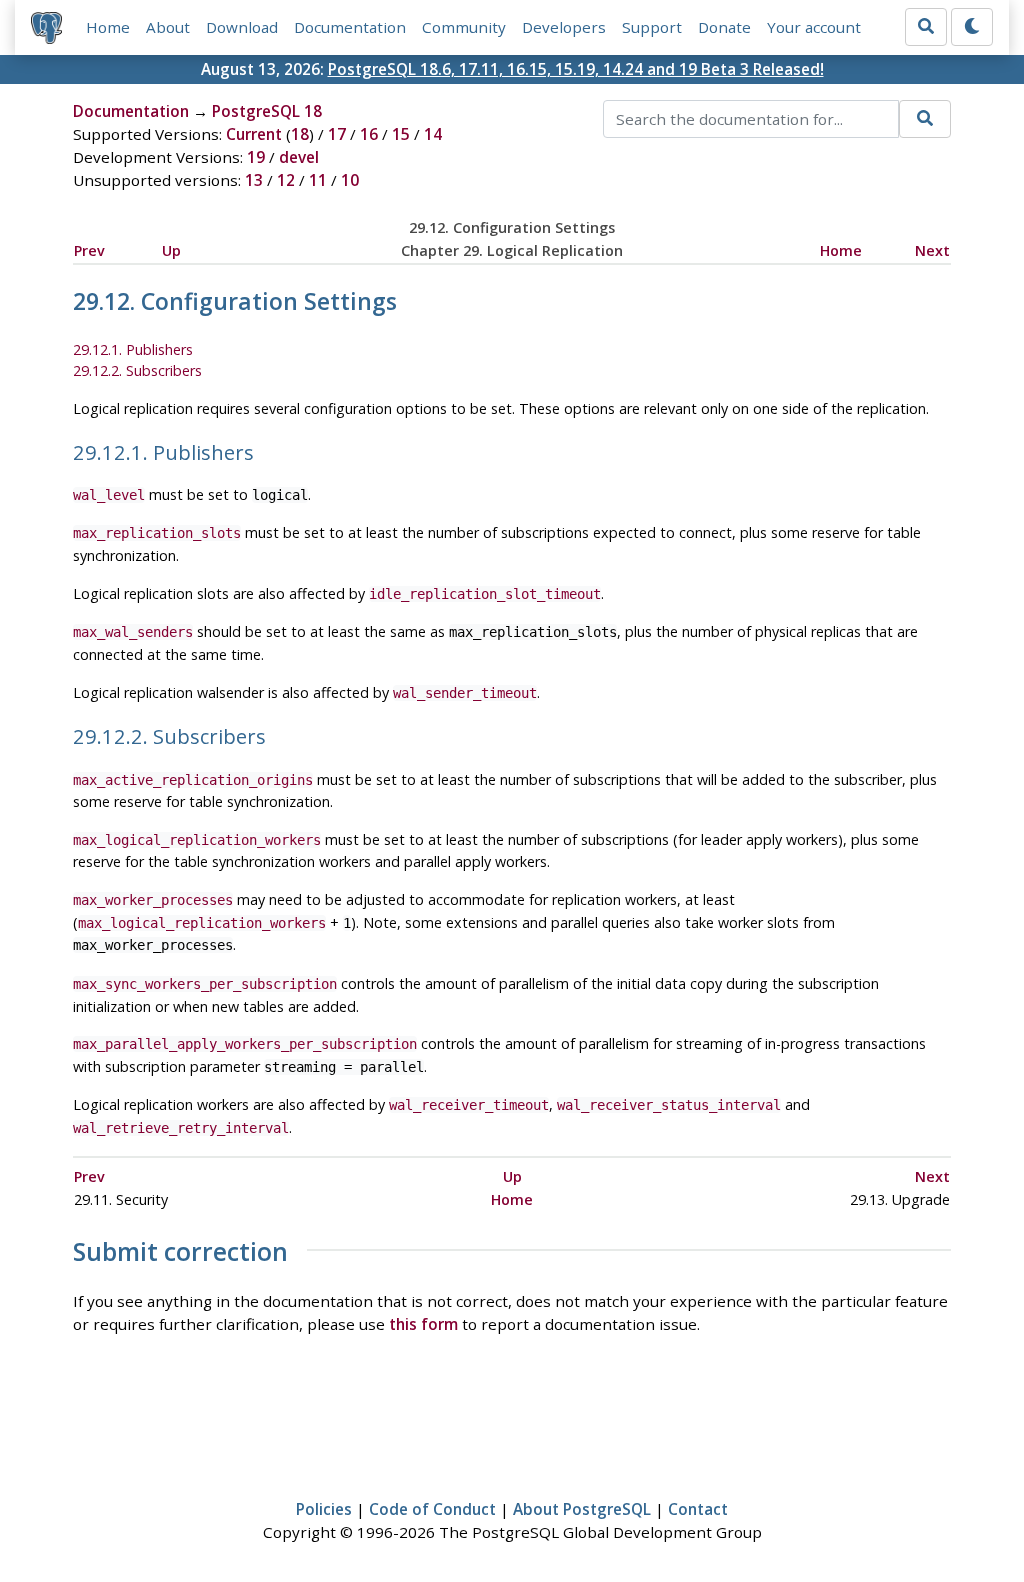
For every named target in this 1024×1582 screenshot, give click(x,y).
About (168, 27)
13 (254, 180)
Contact (698, 1509)
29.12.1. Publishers (133, 349)
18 (300, 134)
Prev (89, 250)
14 (433, 134)
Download (242, 27)
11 (318, 180)
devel (299, 157)
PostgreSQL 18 (267, 111)
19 (256, 157)
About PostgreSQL (582, 1509)
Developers (564, 27)
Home (108, 27)
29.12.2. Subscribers (137, 370)
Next (932, 250)
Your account (814, 27)
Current (254, 134)
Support (652, 27)
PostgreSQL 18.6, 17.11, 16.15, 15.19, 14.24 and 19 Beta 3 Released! (576, 69)
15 (401, 134)
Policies (324, 1509)
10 (350, 180)
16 (369, 134)
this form (423, 1324)
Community (464, 27)
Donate (724, 27)
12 (286, 180)
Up (171, 250)
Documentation (350, 27)
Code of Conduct (432, 1509)
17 (337, 134)
